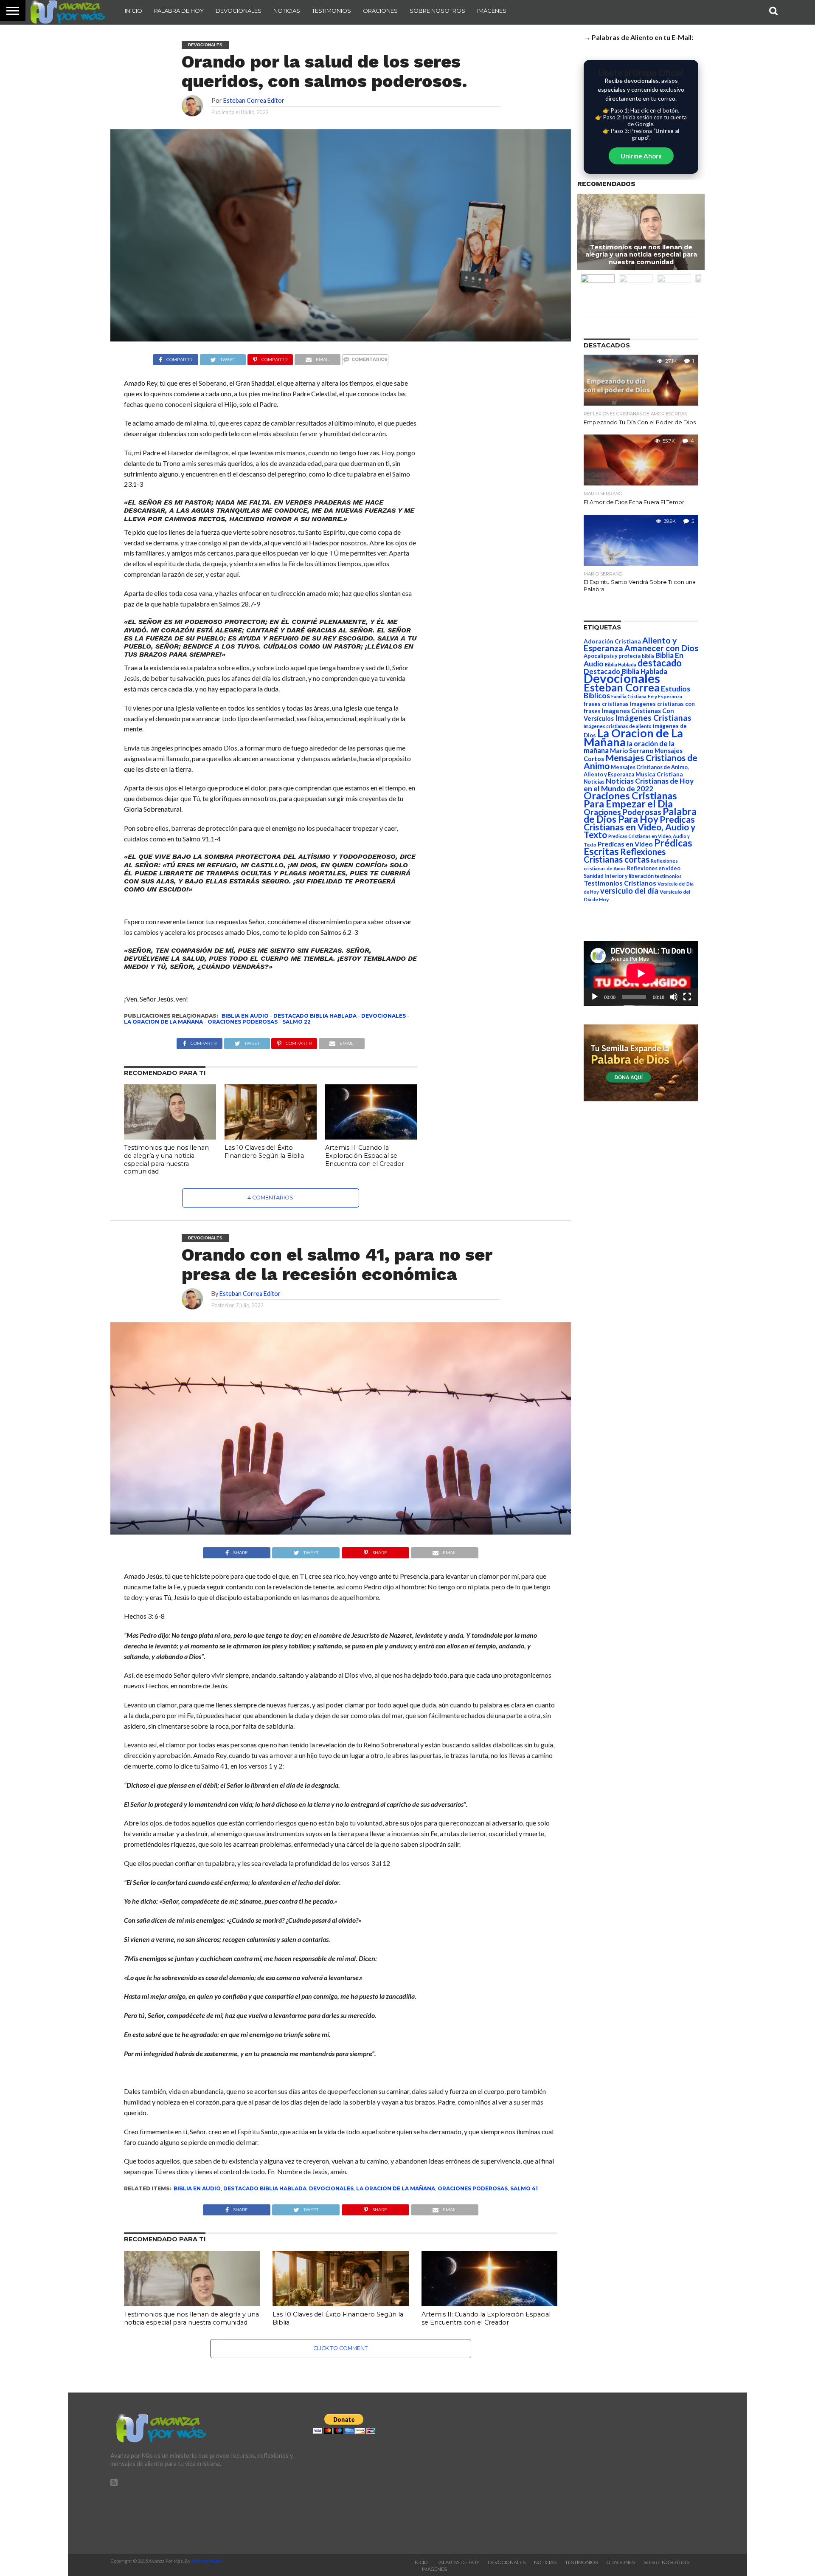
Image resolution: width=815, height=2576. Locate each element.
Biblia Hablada (621, 664)
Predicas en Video (625, 844)
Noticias (287, 11)
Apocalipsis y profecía (612, 656)
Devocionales (239, 11)
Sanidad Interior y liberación (619, 876)
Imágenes (492, 11)
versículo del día (629, 891)
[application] (641, 973)
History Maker (207, 2561)
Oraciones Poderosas (243, 1022)
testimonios (668, 876)
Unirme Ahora (641, 156)
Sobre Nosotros (437, 11)
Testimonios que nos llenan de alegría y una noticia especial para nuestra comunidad (166, 1160)
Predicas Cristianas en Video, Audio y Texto (639, 827)
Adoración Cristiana (612, 641)
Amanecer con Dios (661, 648)
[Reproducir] (595, 997)
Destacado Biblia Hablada (315, 1016)
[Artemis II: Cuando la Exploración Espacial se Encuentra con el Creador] (371, 1137)
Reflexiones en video (654, 868)
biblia (648, 656)
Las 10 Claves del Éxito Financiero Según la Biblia (264, 1152)
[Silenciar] (674, 997)
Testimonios (332, 11)
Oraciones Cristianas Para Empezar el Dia (630, 800)
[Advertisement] (610, 2473)
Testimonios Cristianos (620, 883)
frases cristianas (606, 704)
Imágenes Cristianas (653, 718)
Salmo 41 (524, 2188)
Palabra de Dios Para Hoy (640, 815)
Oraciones (380, 11)
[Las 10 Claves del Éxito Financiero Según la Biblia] (271, 1137)
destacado (660, 663)
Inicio (133, 11)
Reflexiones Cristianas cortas (625, 855)
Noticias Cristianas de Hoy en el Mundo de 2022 (639, 785)
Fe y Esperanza (665, 696)
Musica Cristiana (659, 774)
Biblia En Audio (245, 1016)
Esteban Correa (622, 687)
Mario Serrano (632, 751)
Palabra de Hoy (179, 11)
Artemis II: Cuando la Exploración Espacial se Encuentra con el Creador (365, 1155)
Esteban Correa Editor (254, 100)
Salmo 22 (296, 1022)
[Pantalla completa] (687, 997)
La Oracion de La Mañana (163, 1022)
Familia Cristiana (629, 696)
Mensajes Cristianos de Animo (641, 762)
